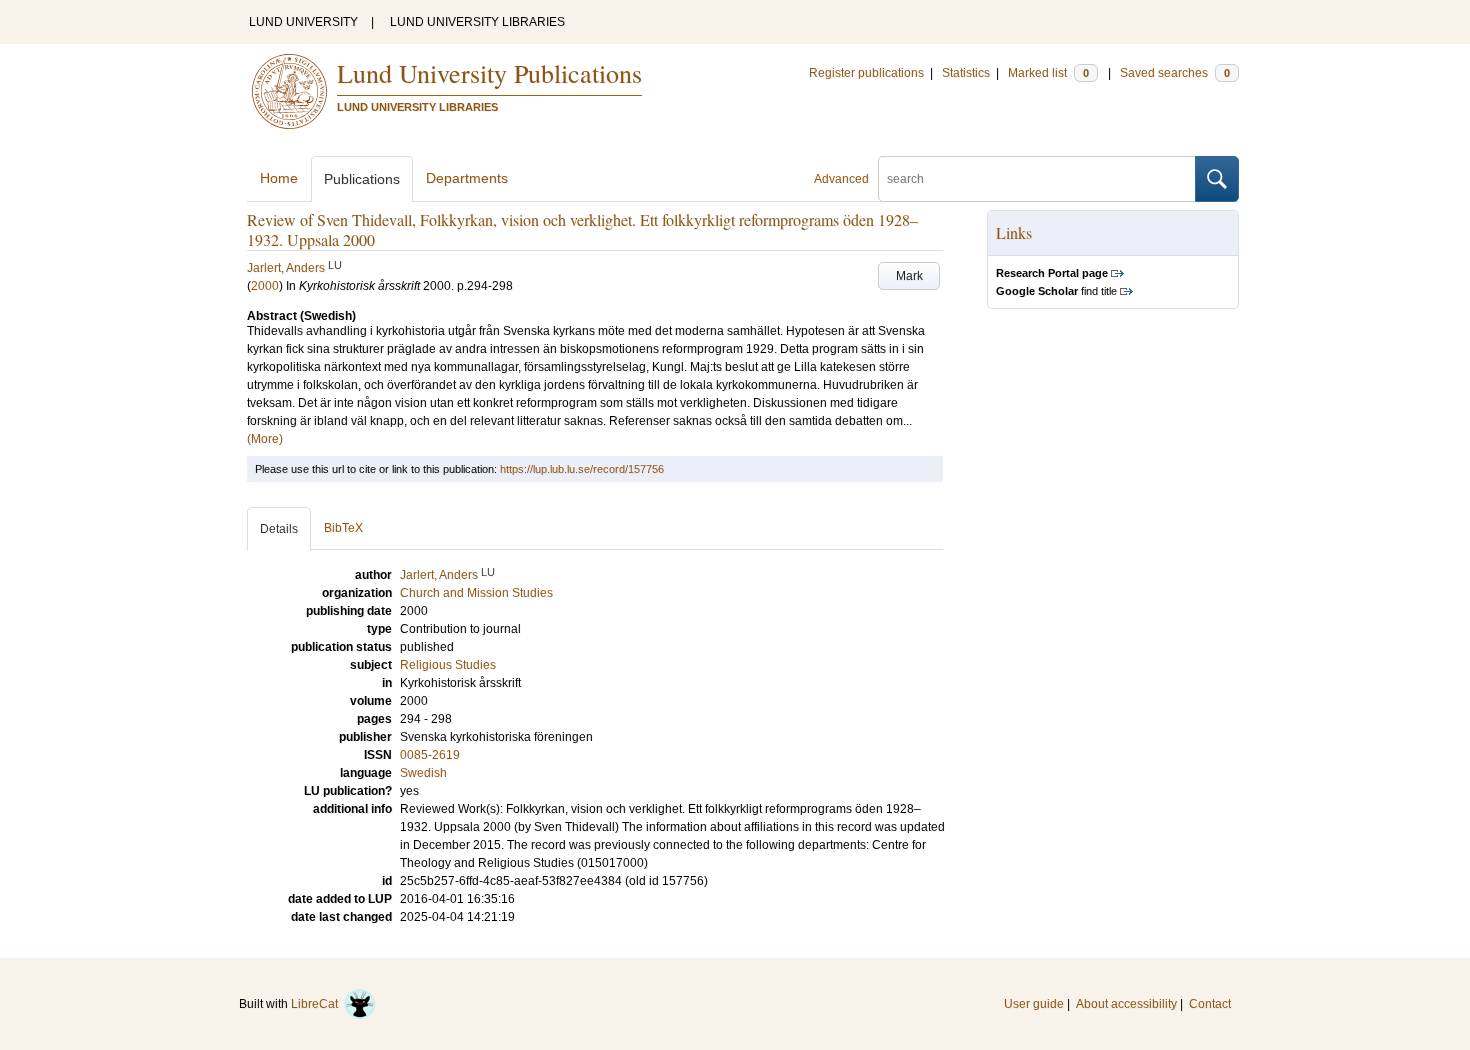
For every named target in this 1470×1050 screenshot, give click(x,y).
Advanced (841, 179)
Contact (1210, 1004)
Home (279, 178)
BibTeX (343, 528)
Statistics (966, 73)
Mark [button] (909, 276)
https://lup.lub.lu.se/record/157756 (582, 469)
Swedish (423, 773)
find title (1056, 291)
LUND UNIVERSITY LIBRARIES (477, 22)
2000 (265, 286)
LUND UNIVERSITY (303, 22)
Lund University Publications (489, 73)
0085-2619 (430, 755)
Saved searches (1175, 73)
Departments (467, 178)
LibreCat (317, 1004)
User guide (1034, 1004)
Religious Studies (448, 665)
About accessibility (1126, 1004)
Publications (362, 179)
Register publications (866, 73)
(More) (265, 439)
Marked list (1048, 73)
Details (279, 529)
